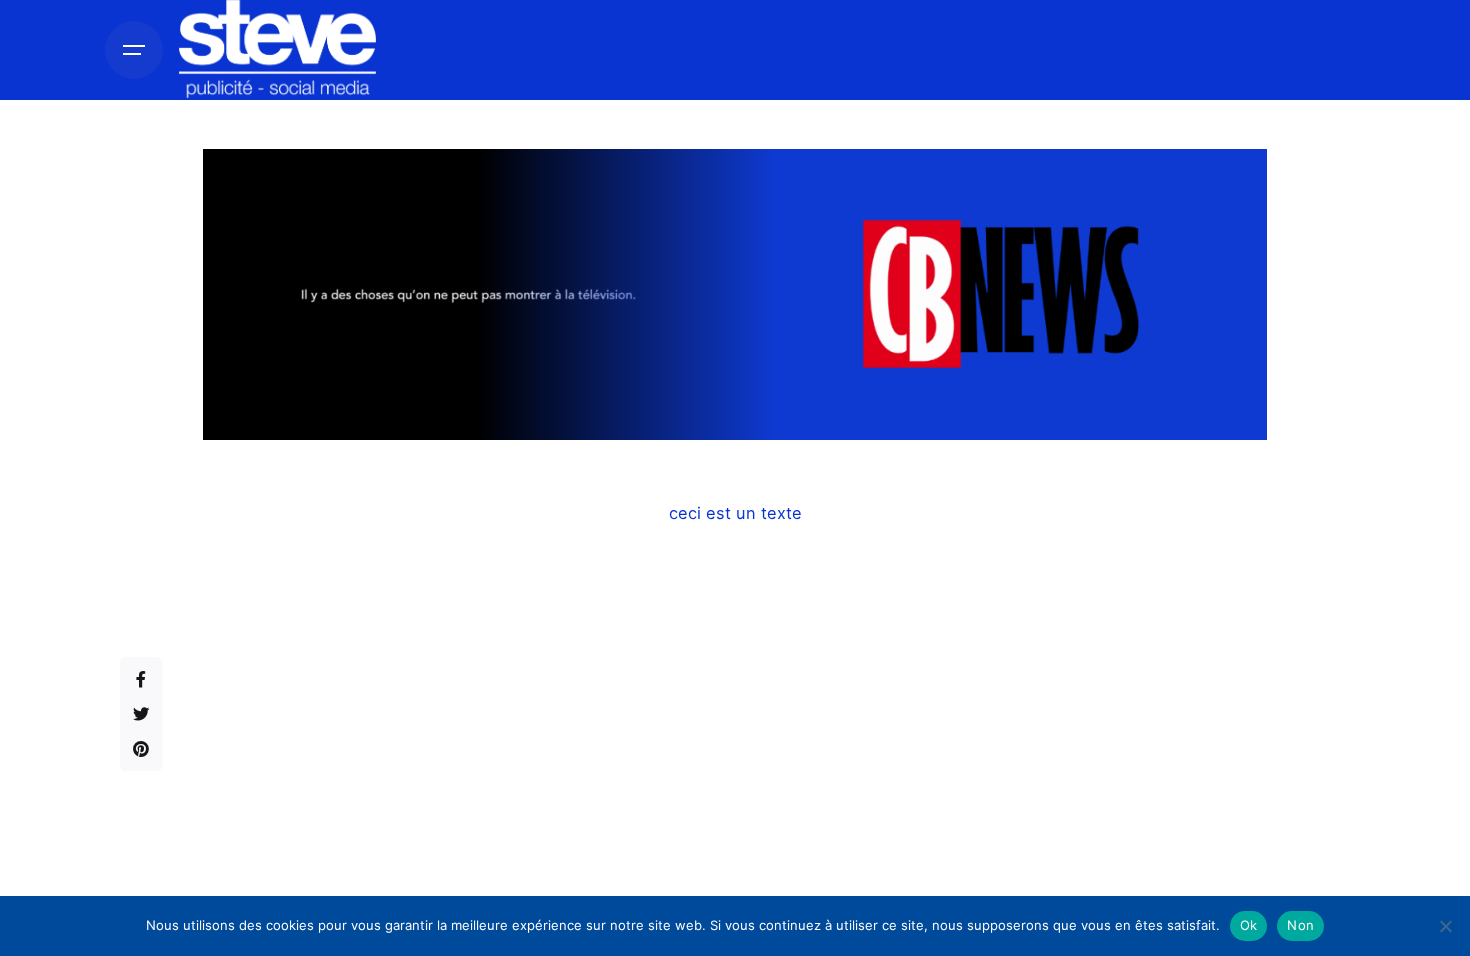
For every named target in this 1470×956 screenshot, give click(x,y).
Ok (1249, 925)
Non (1300, 925)
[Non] (1445, 926)
